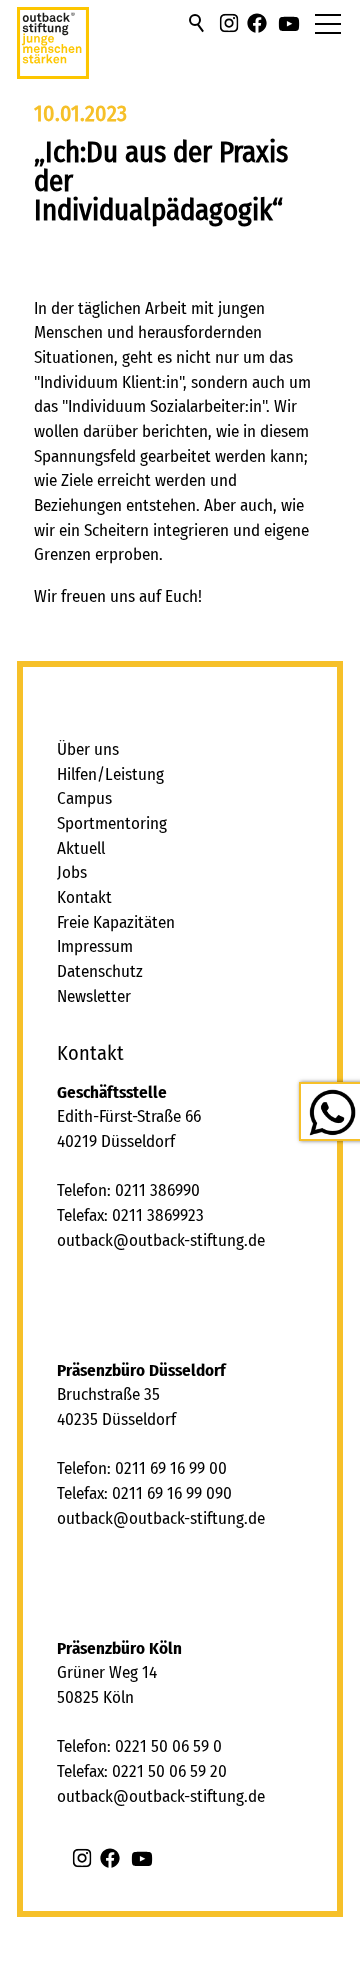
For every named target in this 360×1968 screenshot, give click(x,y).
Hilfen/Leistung (110, 774)
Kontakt (84, 897)
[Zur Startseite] (53, 51)
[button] (229, 23)
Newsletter (94, 996)
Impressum (95, 946)
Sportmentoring (112, 823)
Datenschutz (100, 971)
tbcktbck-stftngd (166, 1240)
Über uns (88, 749)
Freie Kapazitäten (116, 922)
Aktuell (81, 848)
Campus (84, 798)
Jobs (72, 872)
